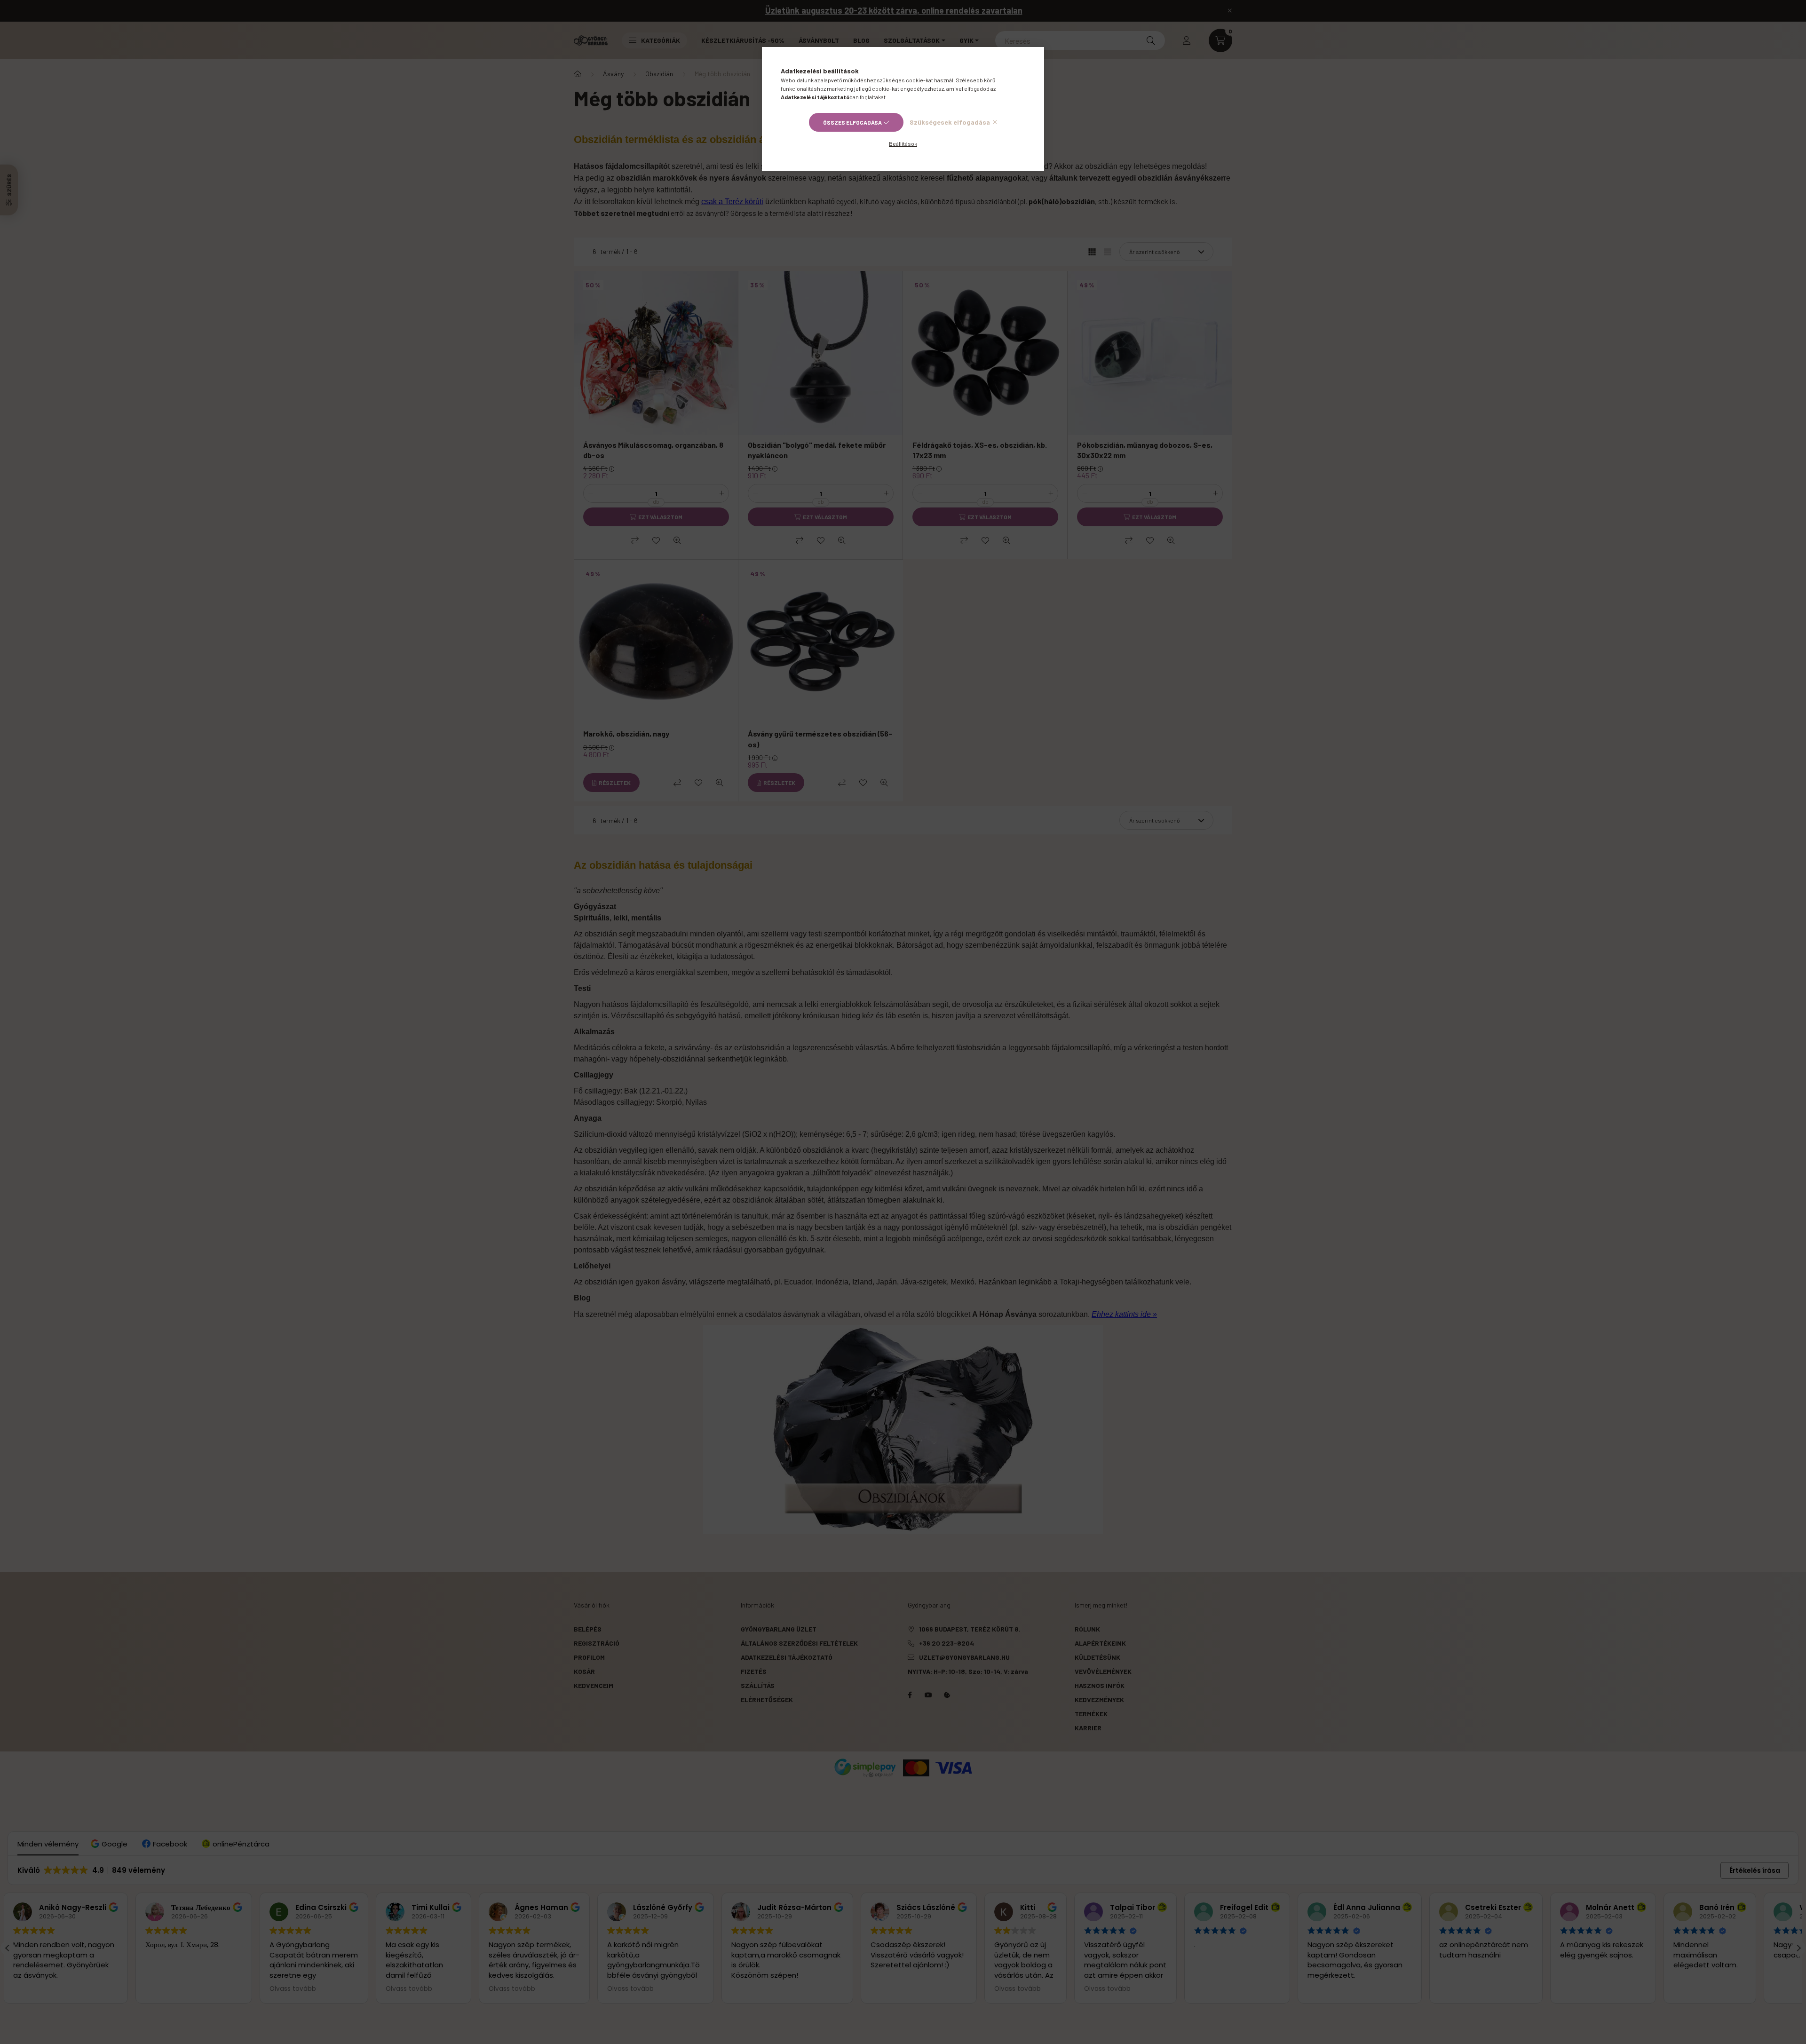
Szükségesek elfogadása (950, 122)
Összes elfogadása (852, 122)
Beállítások (903, 143)
